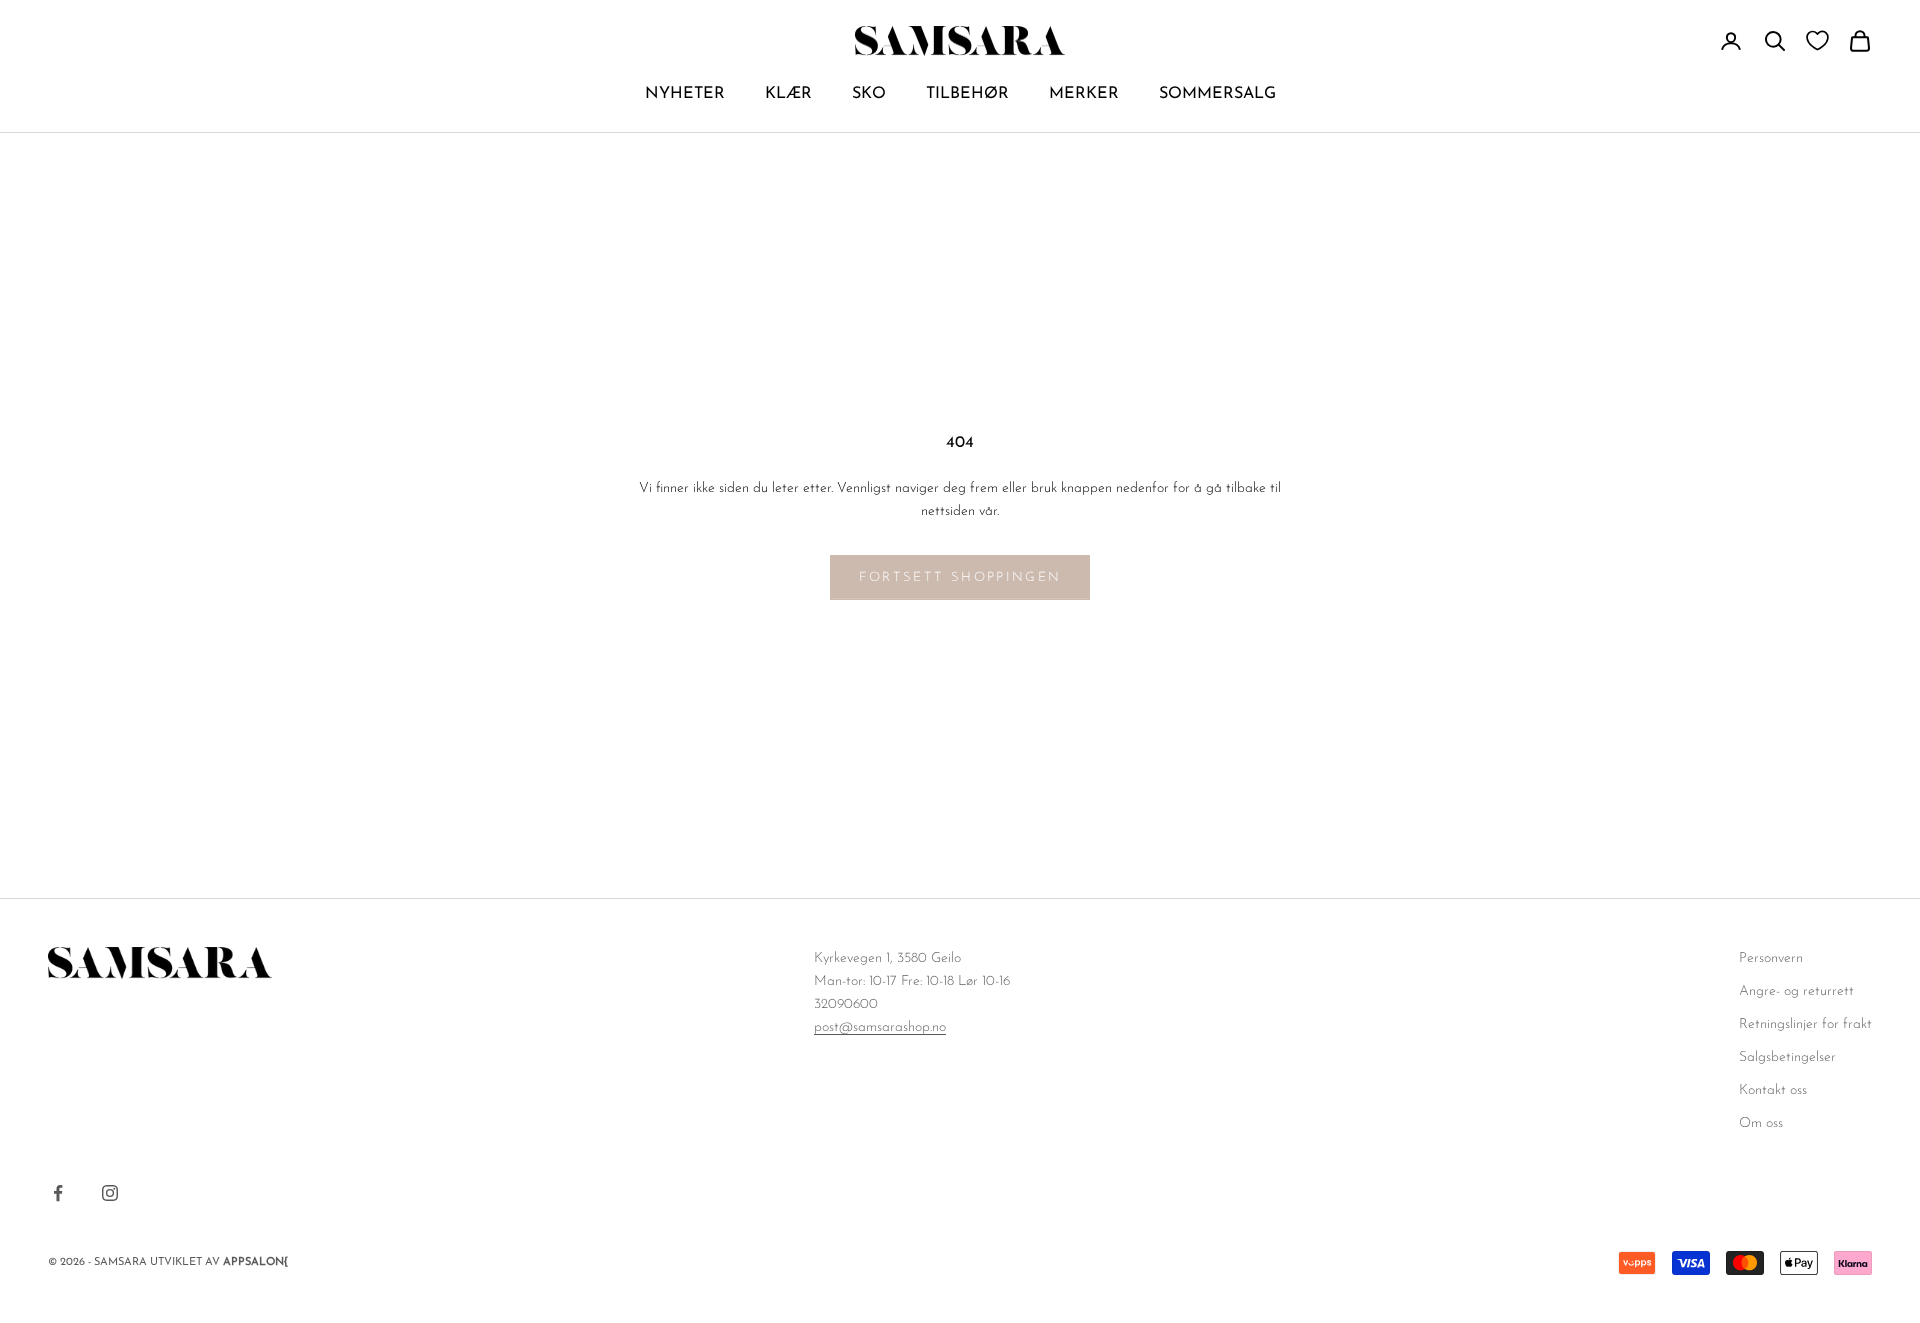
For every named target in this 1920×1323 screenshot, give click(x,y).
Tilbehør (967, 94)
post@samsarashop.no (880, 1027)
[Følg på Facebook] (58, 1193)
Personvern (1771, 958)
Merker (1084, 94)
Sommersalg (1217, 94)
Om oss (1761, 1123)
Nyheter (685, 94)
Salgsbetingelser (1787, 1057)
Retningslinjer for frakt (1805, 1024)
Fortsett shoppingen (960, 577)
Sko (869, 94)
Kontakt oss (1773, 1090)
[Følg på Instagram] (110, 1193)
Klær (788, 94)
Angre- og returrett (1796, 991)
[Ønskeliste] (1817, 40)
